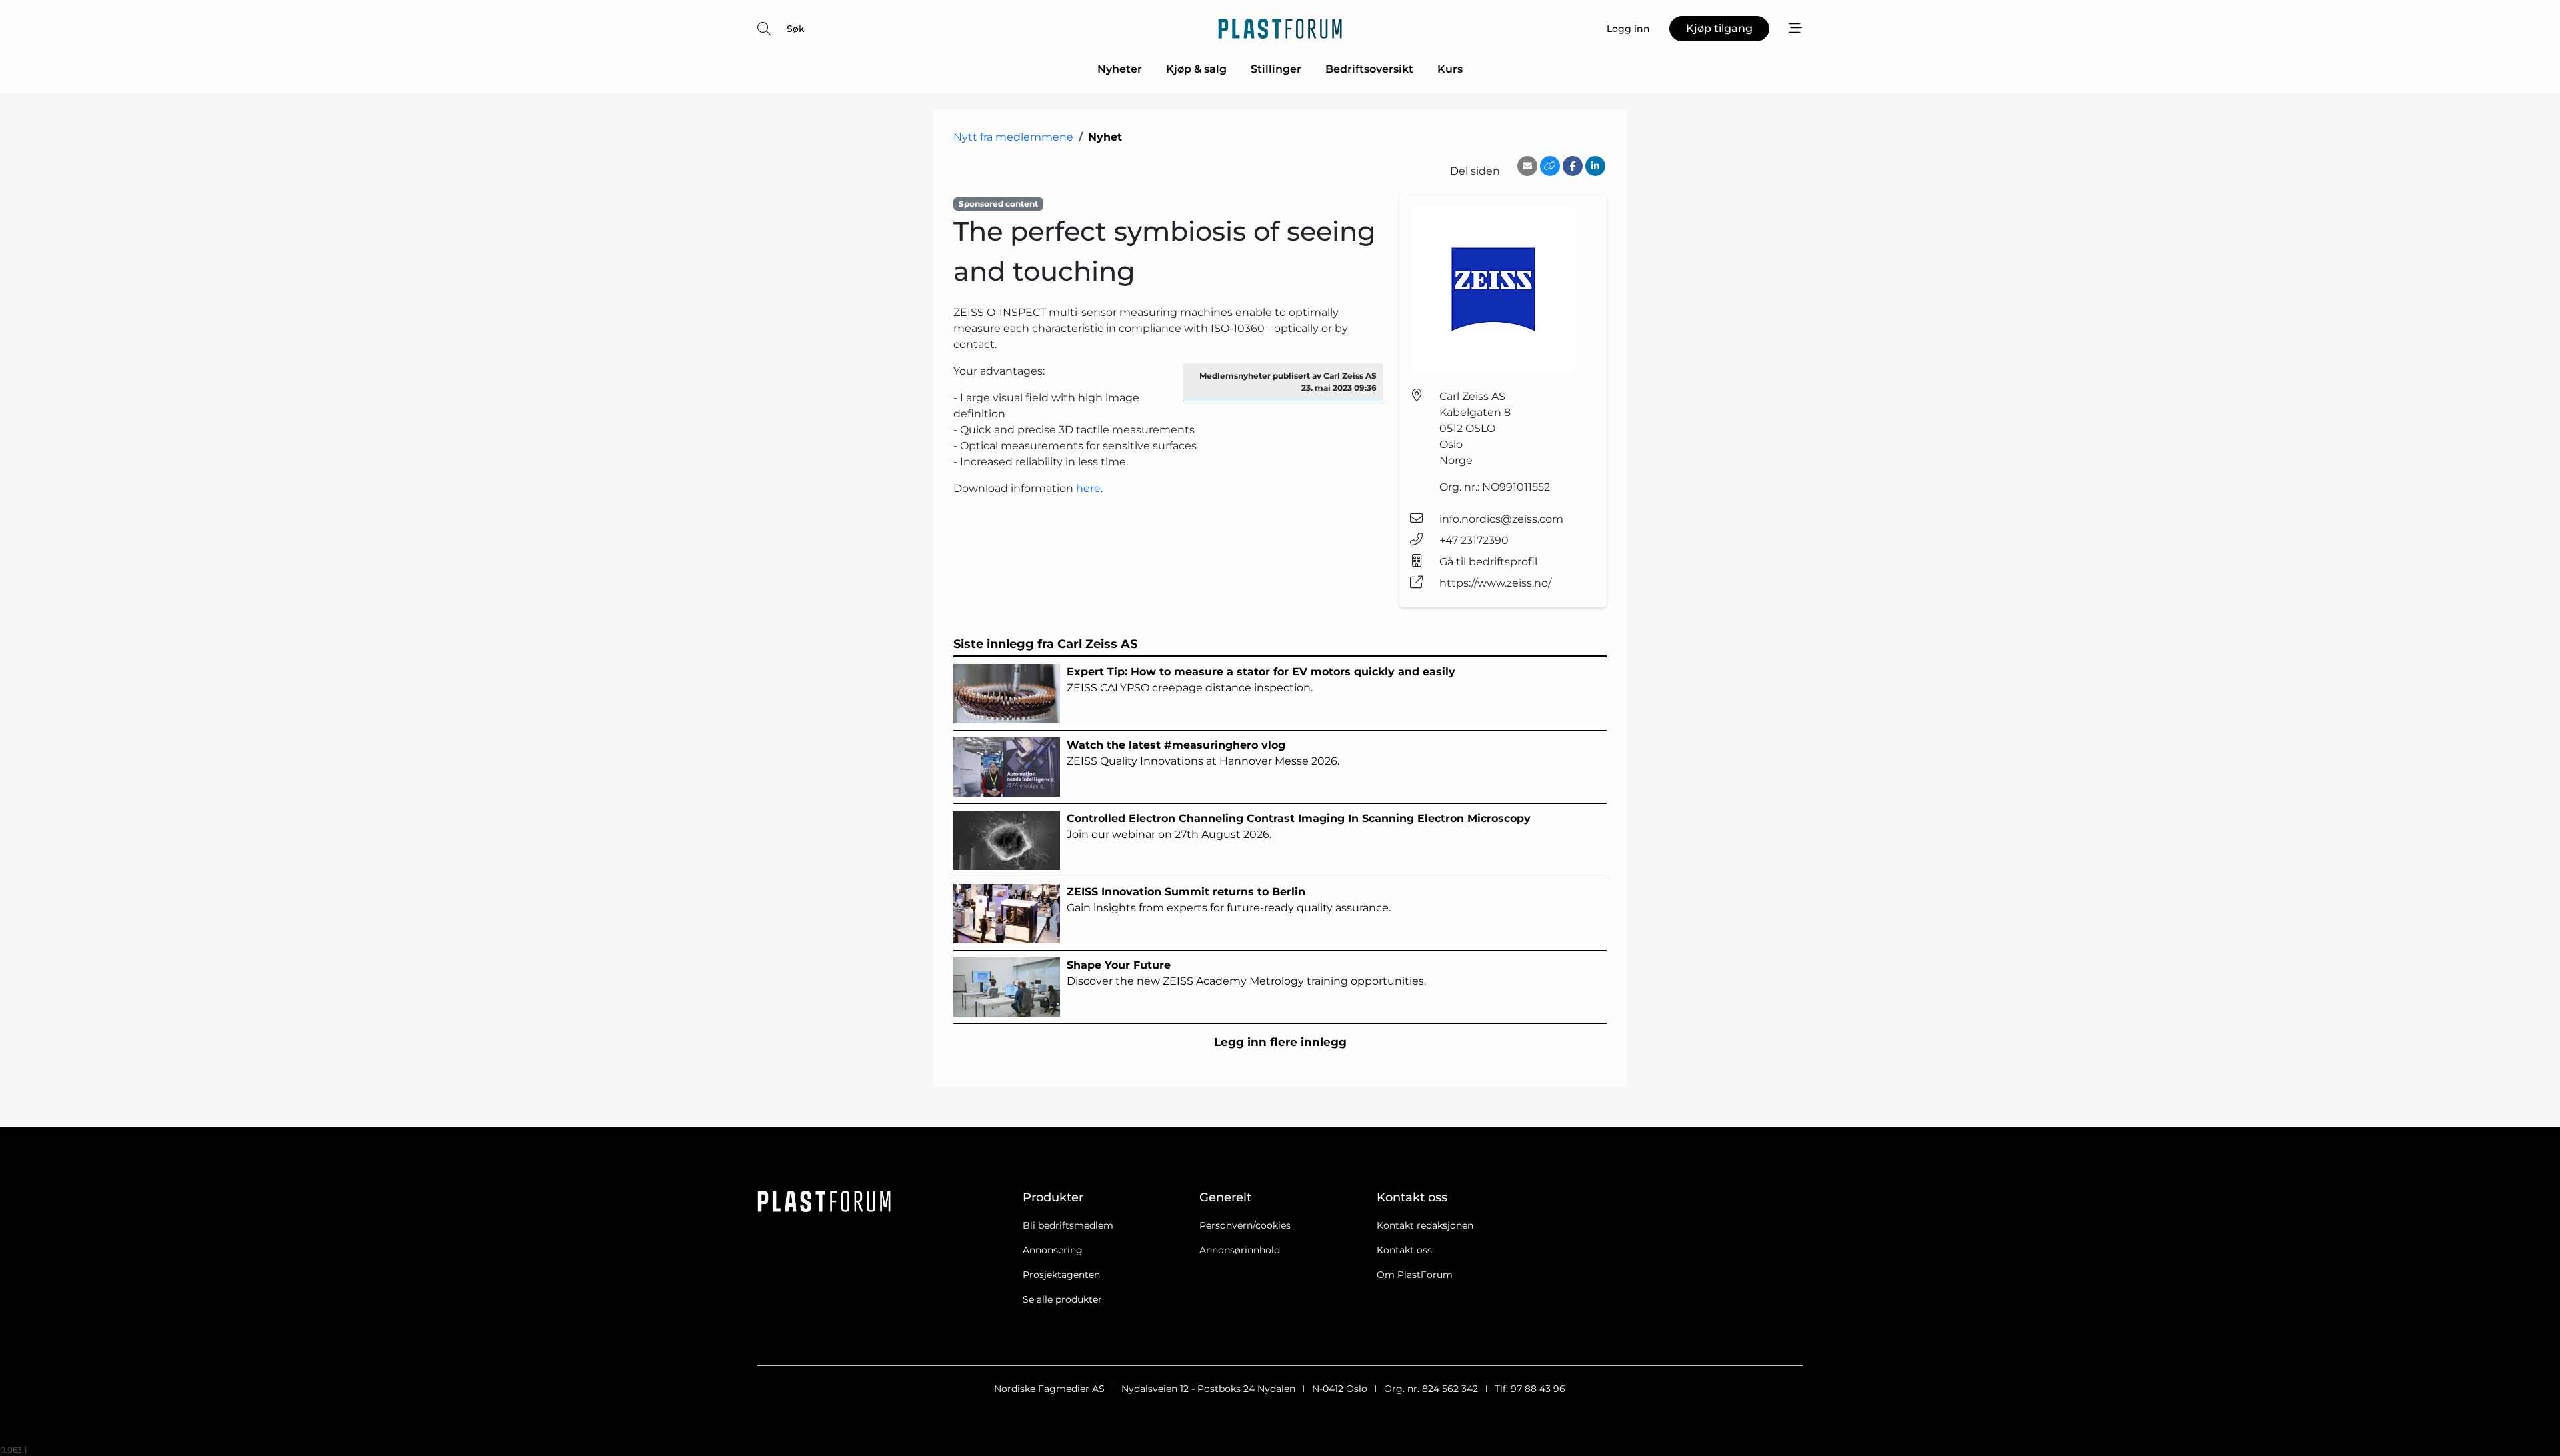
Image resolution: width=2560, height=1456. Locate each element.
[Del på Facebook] (1573, 166)
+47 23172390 (1474, 540)
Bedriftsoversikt (1369, 69)
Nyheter (1120, 69)
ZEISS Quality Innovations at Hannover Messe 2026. (1203, 753)
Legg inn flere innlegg (1280, 1042)
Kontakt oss (1404, 1250)
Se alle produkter (1062, 1299)
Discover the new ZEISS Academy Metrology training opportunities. (1246, 973)
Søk (796, 29)
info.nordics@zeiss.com (1501, 519)
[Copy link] (1550, 166)
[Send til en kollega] (1527, 166)
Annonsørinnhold (1240, 1250)
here (1088, 488)
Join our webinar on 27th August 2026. (1299, 826)
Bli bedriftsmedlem (1068, 1225)
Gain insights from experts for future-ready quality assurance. (1229, 900)
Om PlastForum (1415, 1275)
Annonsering (1053, 1250)
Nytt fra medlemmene (1013, 137)
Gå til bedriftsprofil (1488, 562)
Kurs (1450, 69)
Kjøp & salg (1196, 69)
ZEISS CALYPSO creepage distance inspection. (1261, 680)
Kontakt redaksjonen (1425, 1225)
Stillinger (1276, 69)
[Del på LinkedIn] (1595, 166)
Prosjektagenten (1061, 1275)
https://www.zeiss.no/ (1495, 583)
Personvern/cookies (1245, 1225)
